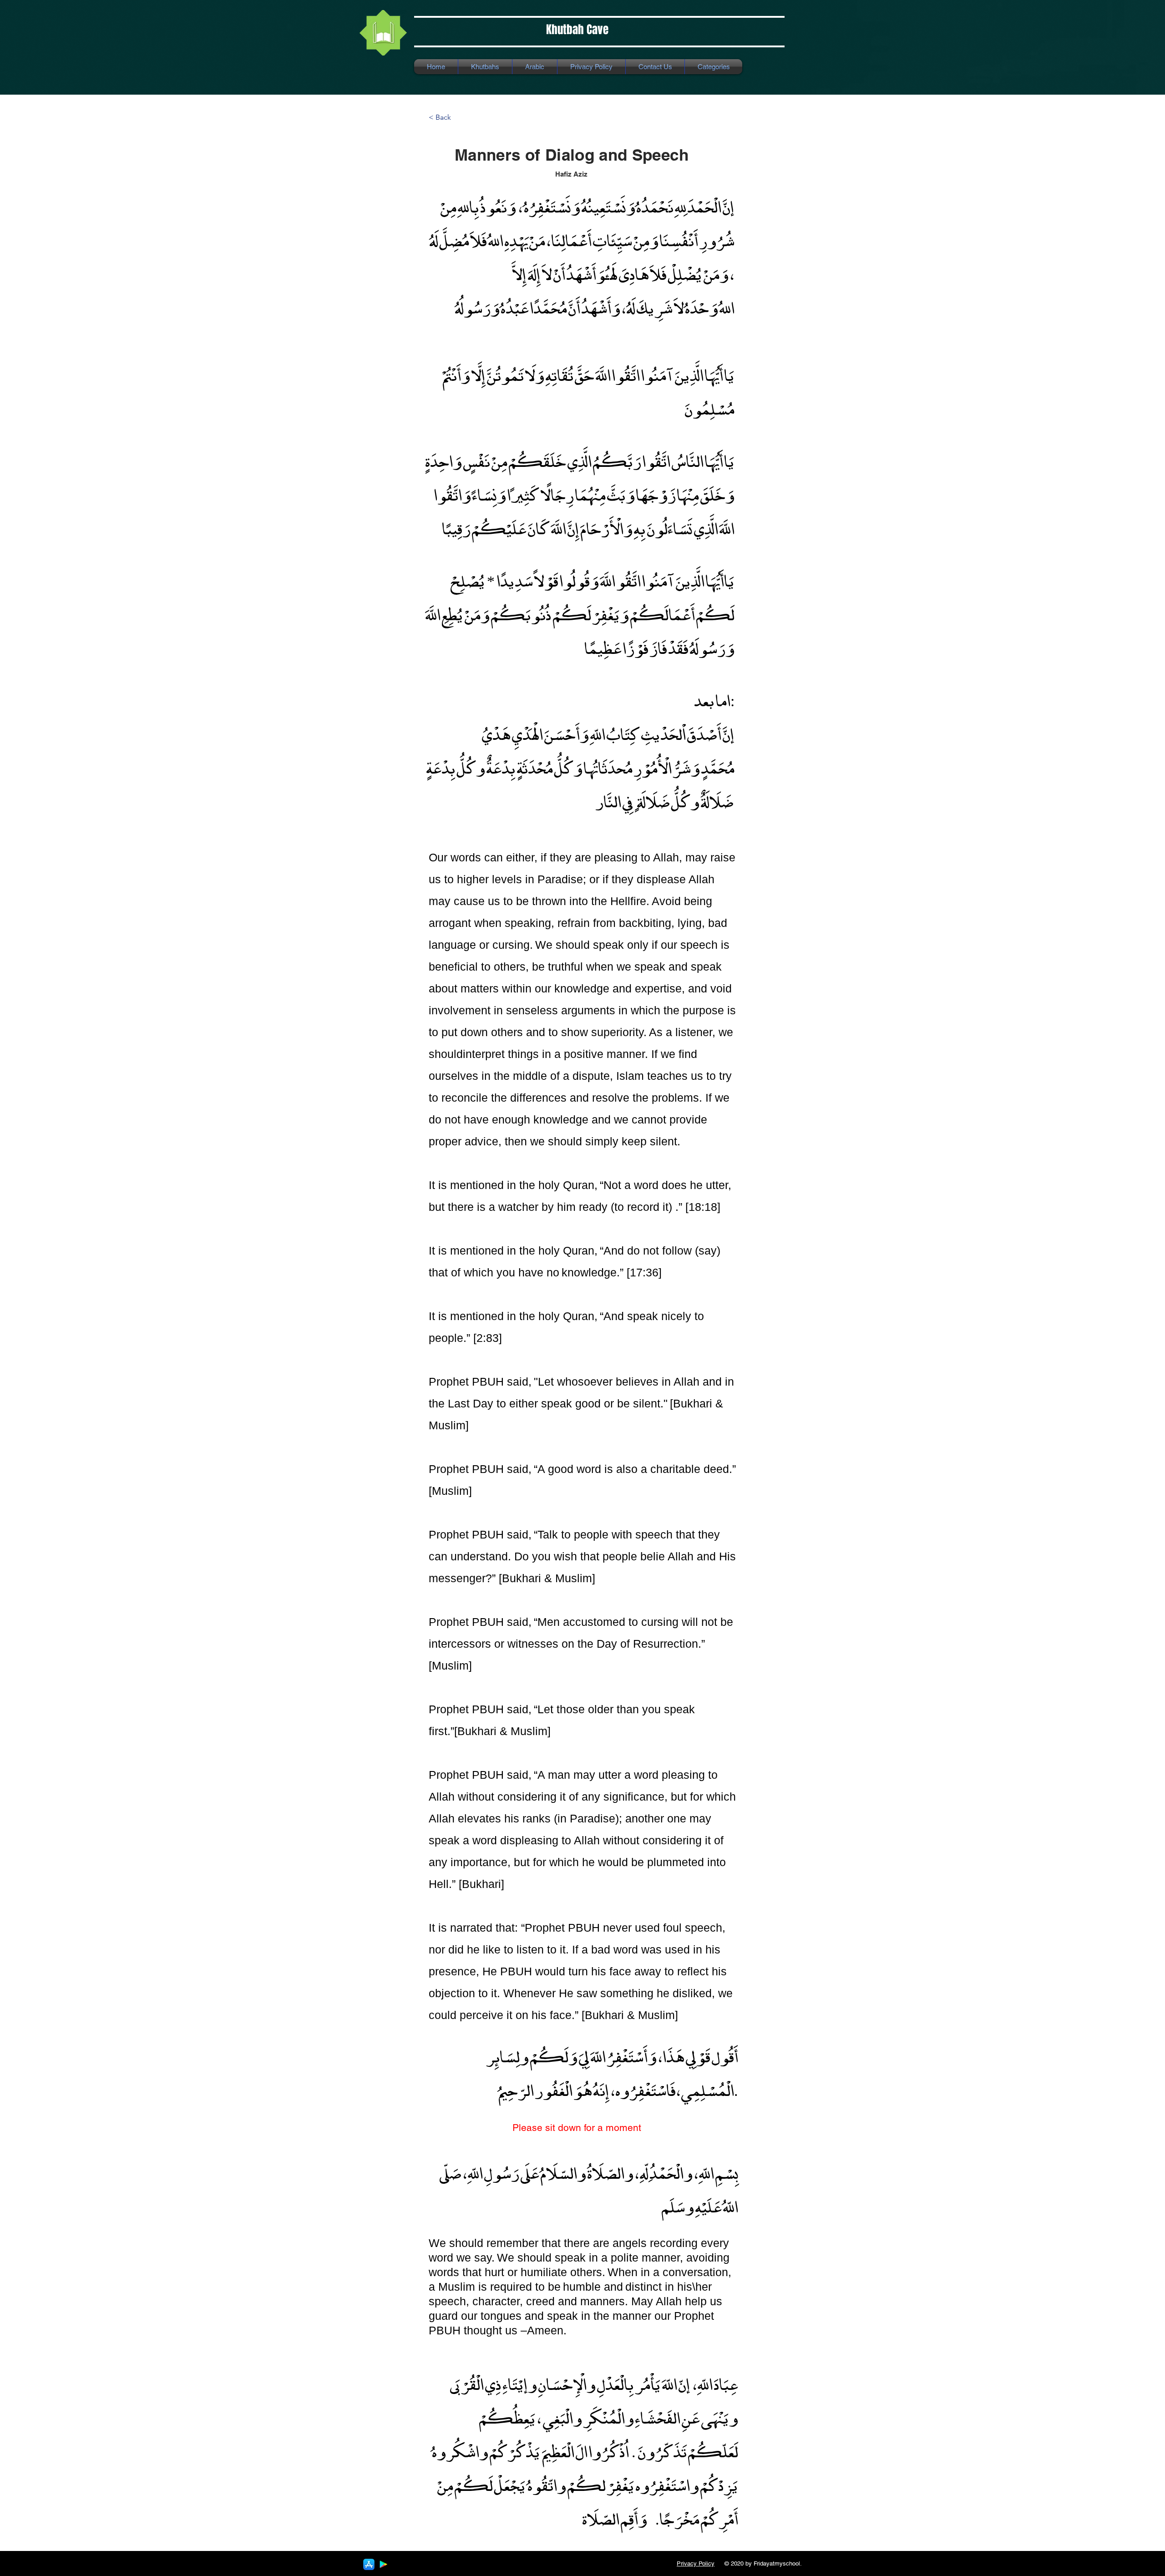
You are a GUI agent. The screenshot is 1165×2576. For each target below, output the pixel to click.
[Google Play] (383, 2564)
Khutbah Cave (577, 30)
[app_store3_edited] (369, 2564)
